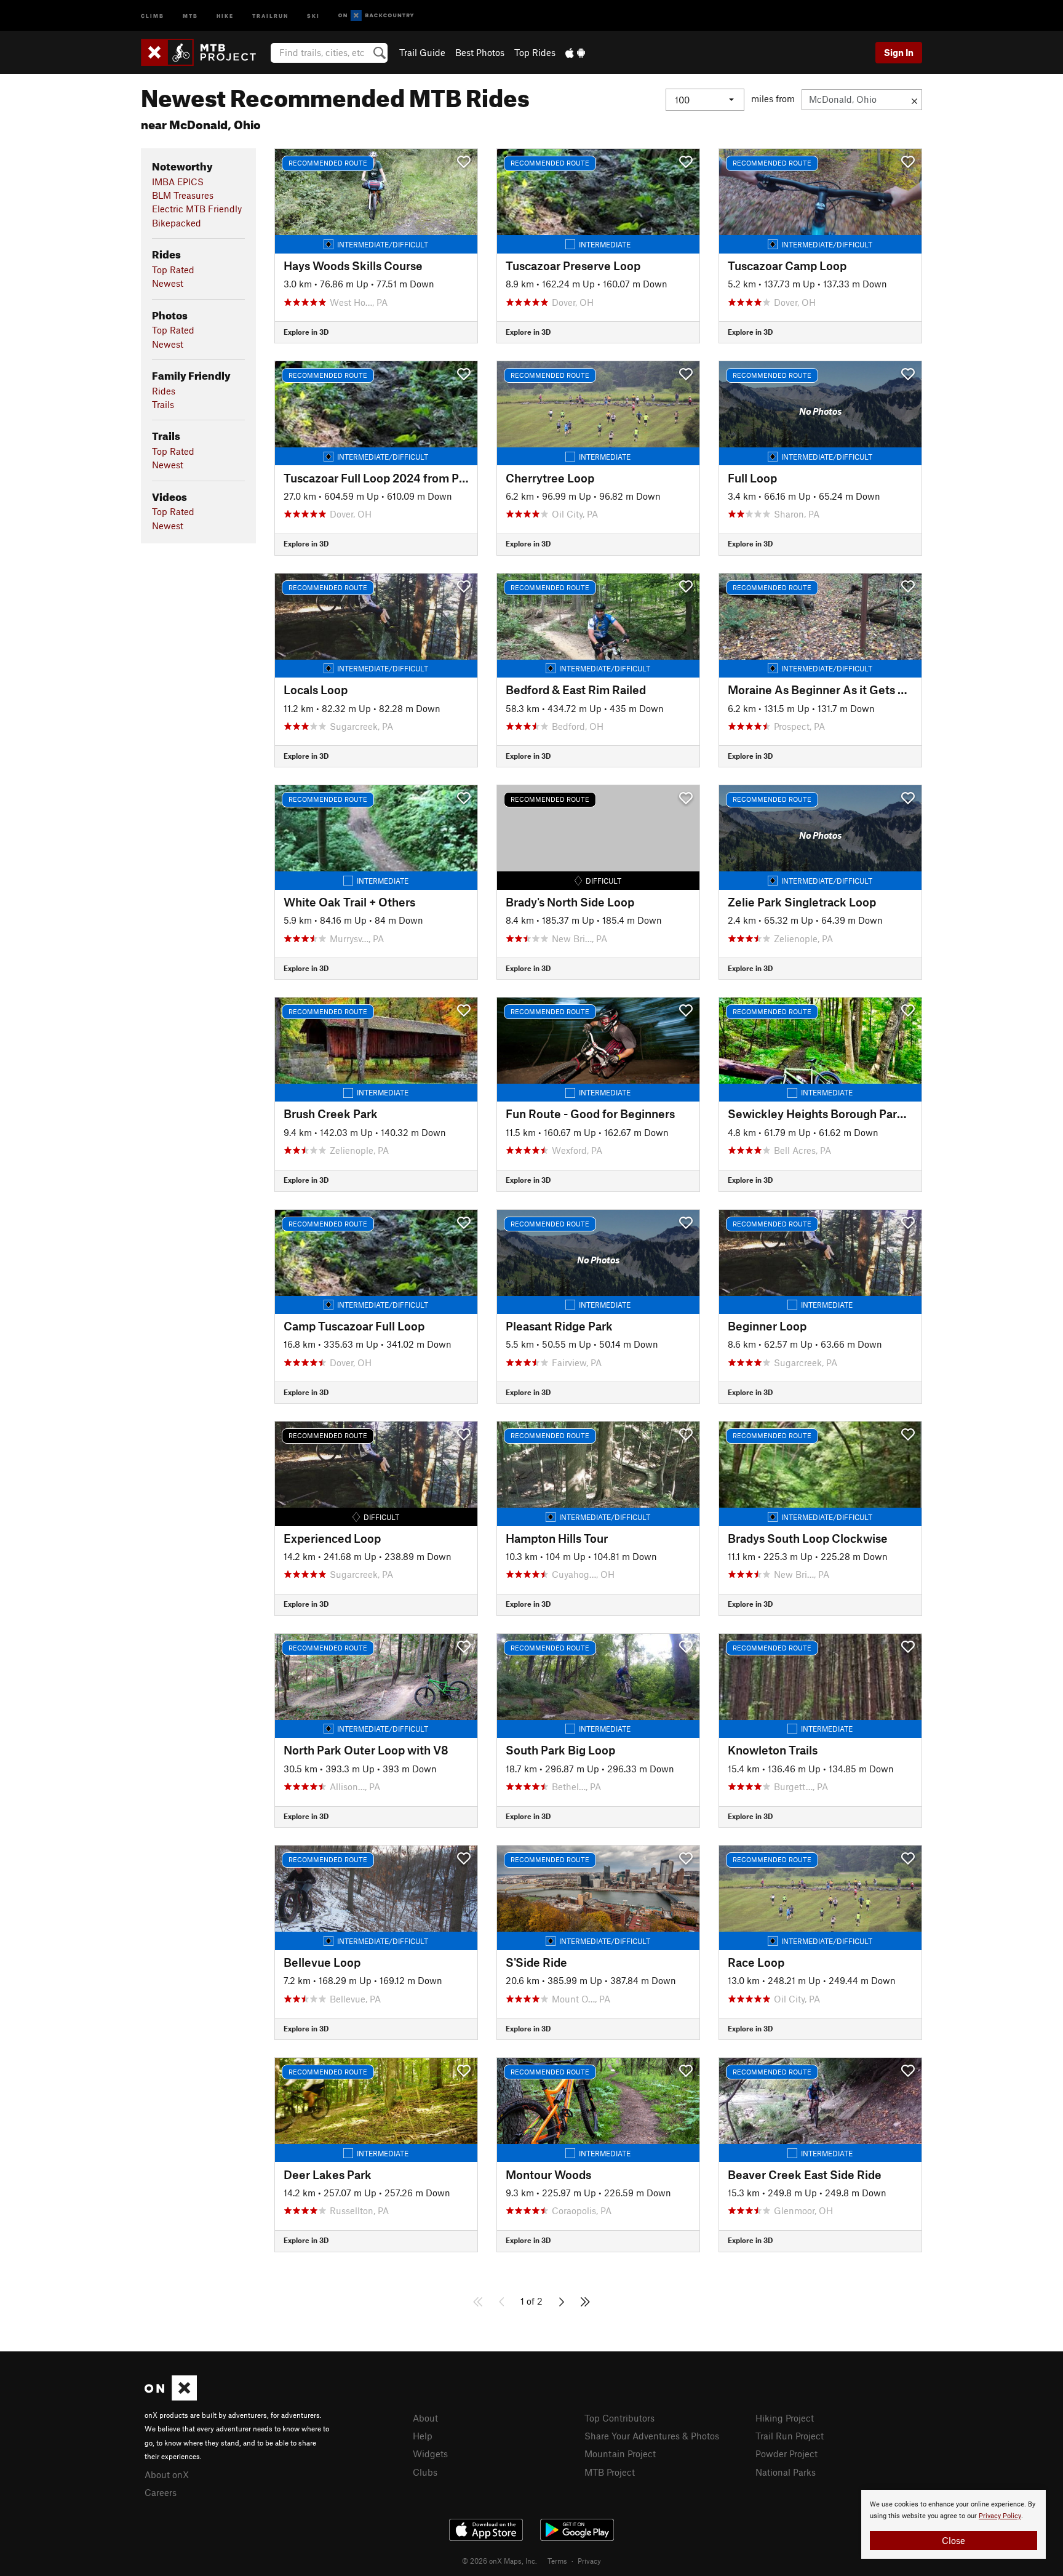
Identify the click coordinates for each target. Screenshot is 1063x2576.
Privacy (589, 2561)
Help (423, 2436)
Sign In (899, 52)
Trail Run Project (790, 2436)
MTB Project (610, 2472)
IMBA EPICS (178, 182)
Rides (164, 391)
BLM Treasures (183, 195)
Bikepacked (177, 223)
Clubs (425, 2472)
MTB (190, 15)
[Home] (205, 52)
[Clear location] (914, 100)
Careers (161, 2492)
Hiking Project (785, 2418)
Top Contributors (619, 2418)
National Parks (786, 2472)
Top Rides (535, 52)
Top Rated (173, 270)
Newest (168, 283)
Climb (153, 15)
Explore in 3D (306, 332)
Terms (557, 2561)
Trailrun (270, 15)
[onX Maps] (171, 2397)
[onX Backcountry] (376, 16)
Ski (313, 15)
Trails (163, 404)
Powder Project (786, 2454)
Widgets (430, 2454)
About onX (167, 2474)
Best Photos (480, 52)
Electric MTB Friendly (197, 209)
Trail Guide (422, 52)
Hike (225, 15)
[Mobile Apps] (575, 52)
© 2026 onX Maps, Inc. (500, 2561)
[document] (954, 2524)
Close (954, 2540)
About (425, 2418)
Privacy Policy (1000, 2516)
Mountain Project (620, 2454)
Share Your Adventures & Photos (652, 2436)
